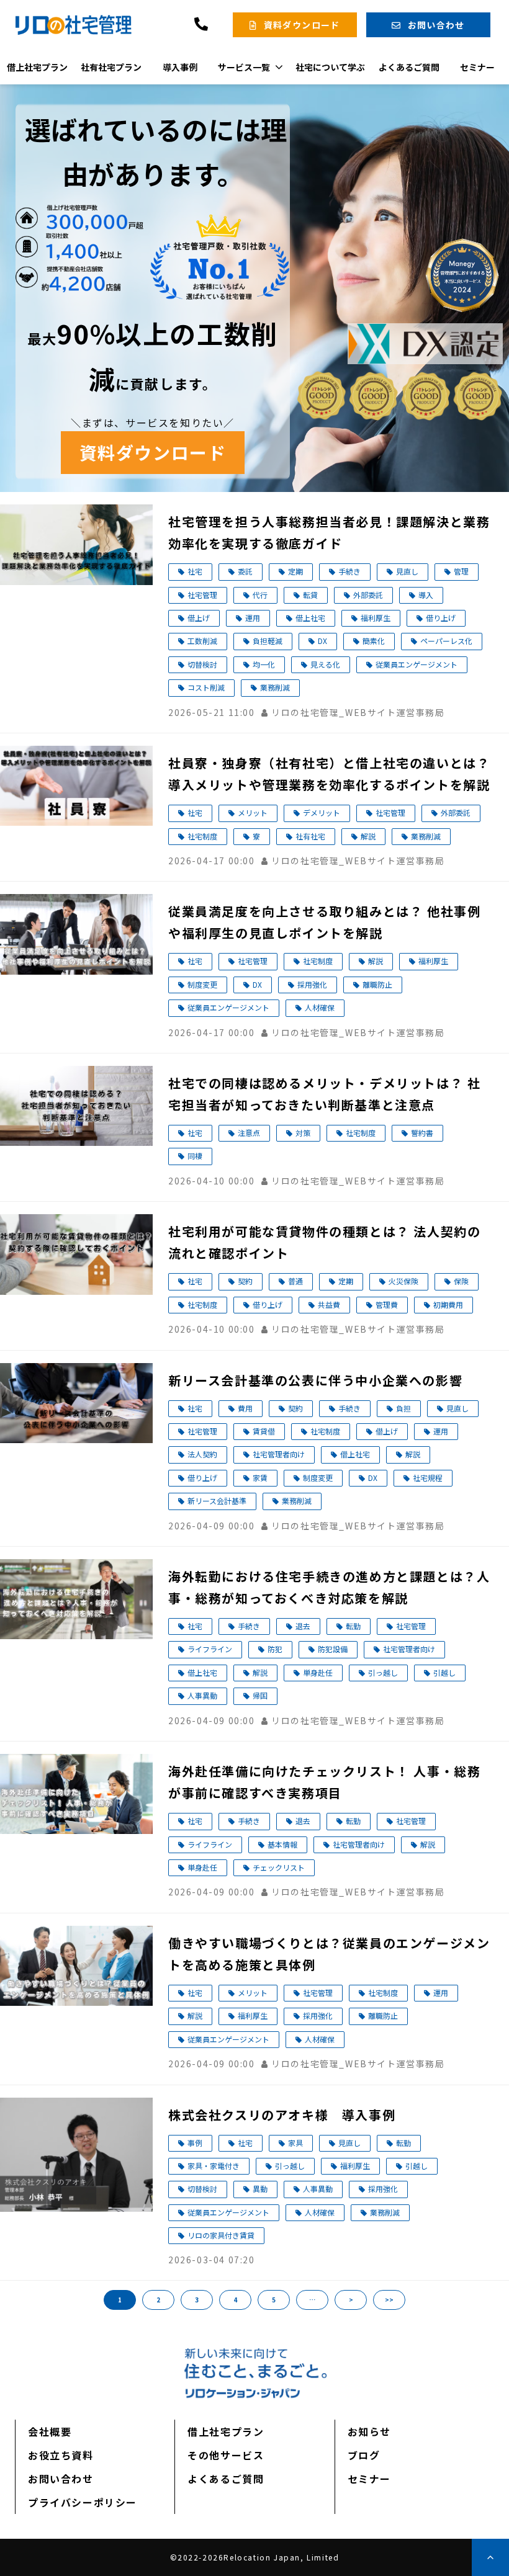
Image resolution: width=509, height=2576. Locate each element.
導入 (426, 595)
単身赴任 (318, 1672)
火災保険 (403, 1281)
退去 (303, 1626)
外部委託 (368, 595)
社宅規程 (428, 1478)
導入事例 (180, 67)
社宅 (195, 571)
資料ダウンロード (302, 25)
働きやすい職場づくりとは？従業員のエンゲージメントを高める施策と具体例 (329, 1954)
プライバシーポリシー (83, 2502)
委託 (245, 571)
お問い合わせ (436, 25)
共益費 (329, 1304)
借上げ (199, 618)
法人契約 (202, 1454)
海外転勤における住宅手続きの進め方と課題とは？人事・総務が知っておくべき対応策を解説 (329, 1587)
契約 (245, 1281)
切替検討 (202, 664)
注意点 (249, 1133)
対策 (303, 1133)
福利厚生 (376, 618)
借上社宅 (310, 618)
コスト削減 (206, 687)
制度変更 (202, 984)
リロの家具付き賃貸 (221, 2235)
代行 (260, 595)
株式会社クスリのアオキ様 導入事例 (282, 2115)
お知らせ (369, 2431)
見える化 (325, 664)
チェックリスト (279, 1867)
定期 (295, 571)
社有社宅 (310, 836)
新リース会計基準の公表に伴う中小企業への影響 (315, 1380)
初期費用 (448, 1304)
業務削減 (275, 687)
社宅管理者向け (279, 1454)
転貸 (310, 595)
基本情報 (282, 1844)
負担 (403, 1408)
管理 (461, 571)
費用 (245, 1408)
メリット (253, 812)
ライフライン (210, 1649)
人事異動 (202, 1695)
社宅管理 (202, 595)
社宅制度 (202, 836)
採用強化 (312, 984)
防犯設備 (333, 1649)
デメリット (322, 812)
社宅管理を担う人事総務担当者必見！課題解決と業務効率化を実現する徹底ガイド (329, 532)
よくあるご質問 (409, 67)
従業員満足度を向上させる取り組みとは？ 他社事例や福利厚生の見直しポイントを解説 (324, 922)
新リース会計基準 (217, 1500)
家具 (295, 2143)
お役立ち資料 (61, 2455)
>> (389, 2300)
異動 (260, 2189)
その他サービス (226, 2455)
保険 (461, 1281)
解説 (368, 836)
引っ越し (383, 1672)
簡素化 (374, 641)
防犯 (275, 1649)
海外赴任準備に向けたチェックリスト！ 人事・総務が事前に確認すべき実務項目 (324, 1782)
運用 (253, 618)
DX (322, 641)
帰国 (260, 1695)
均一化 (264, 664)
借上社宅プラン (37, 67)
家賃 (260, 1478)
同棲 (195, 1156)
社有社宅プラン (111, 67)
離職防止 (377, 984)
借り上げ (441, 618)
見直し (407, 571)
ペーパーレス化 (446, 641)
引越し (444, 1672)
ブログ (364, 2455)
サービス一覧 (244, 67)
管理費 (387, 1304)
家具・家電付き (214, 2166)
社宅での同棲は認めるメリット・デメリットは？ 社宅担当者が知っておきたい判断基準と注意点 (324, 1094)
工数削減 (202, 641)
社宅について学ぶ (330, 67)
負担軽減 (268, 641)
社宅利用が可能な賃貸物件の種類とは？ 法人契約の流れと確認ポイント (324, 1242)
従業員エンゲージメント (417, 664)
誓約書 (422, 1133)
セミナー (477, 67)
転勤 (353, 1626)
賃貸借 (264, 1431)
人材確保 (320, 1007)
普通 (295, 1281)
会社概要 (50, 2431)
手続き (349, 571)
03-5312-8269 (203, 25)
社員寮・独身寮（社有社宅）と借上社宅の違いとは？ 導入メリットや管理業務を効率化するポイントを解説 (329, 774)
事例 (195, 2143)
